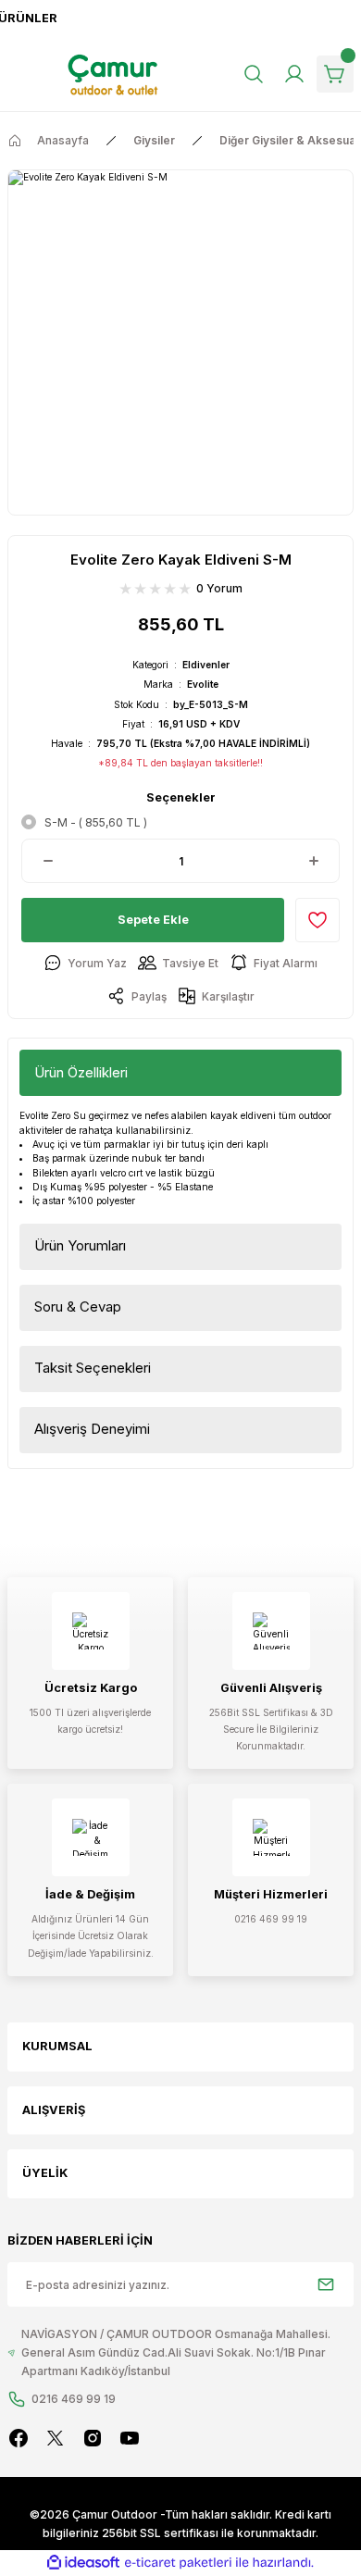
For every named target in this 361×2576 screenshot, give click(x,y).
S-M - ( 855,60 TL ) (96, 822)
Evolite (203, 684)
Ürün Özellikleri (81, 1072)
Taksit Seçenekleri (93, 1368)
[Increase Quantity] (313, 861)
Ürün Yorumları (80, 1245)
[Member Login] (294, 74)
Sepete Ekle (153, 920)
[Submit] (326, 2284)
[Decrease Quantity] (48, 861)
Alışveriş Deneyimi (92, 1429)
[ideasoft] (83, 2563)
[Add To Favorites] (317, 920)
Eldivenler (206, 665)
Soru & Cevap (78, 1307)
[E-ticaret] (178, 2563)
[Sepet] (335, 74)
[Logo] (114, 75)
